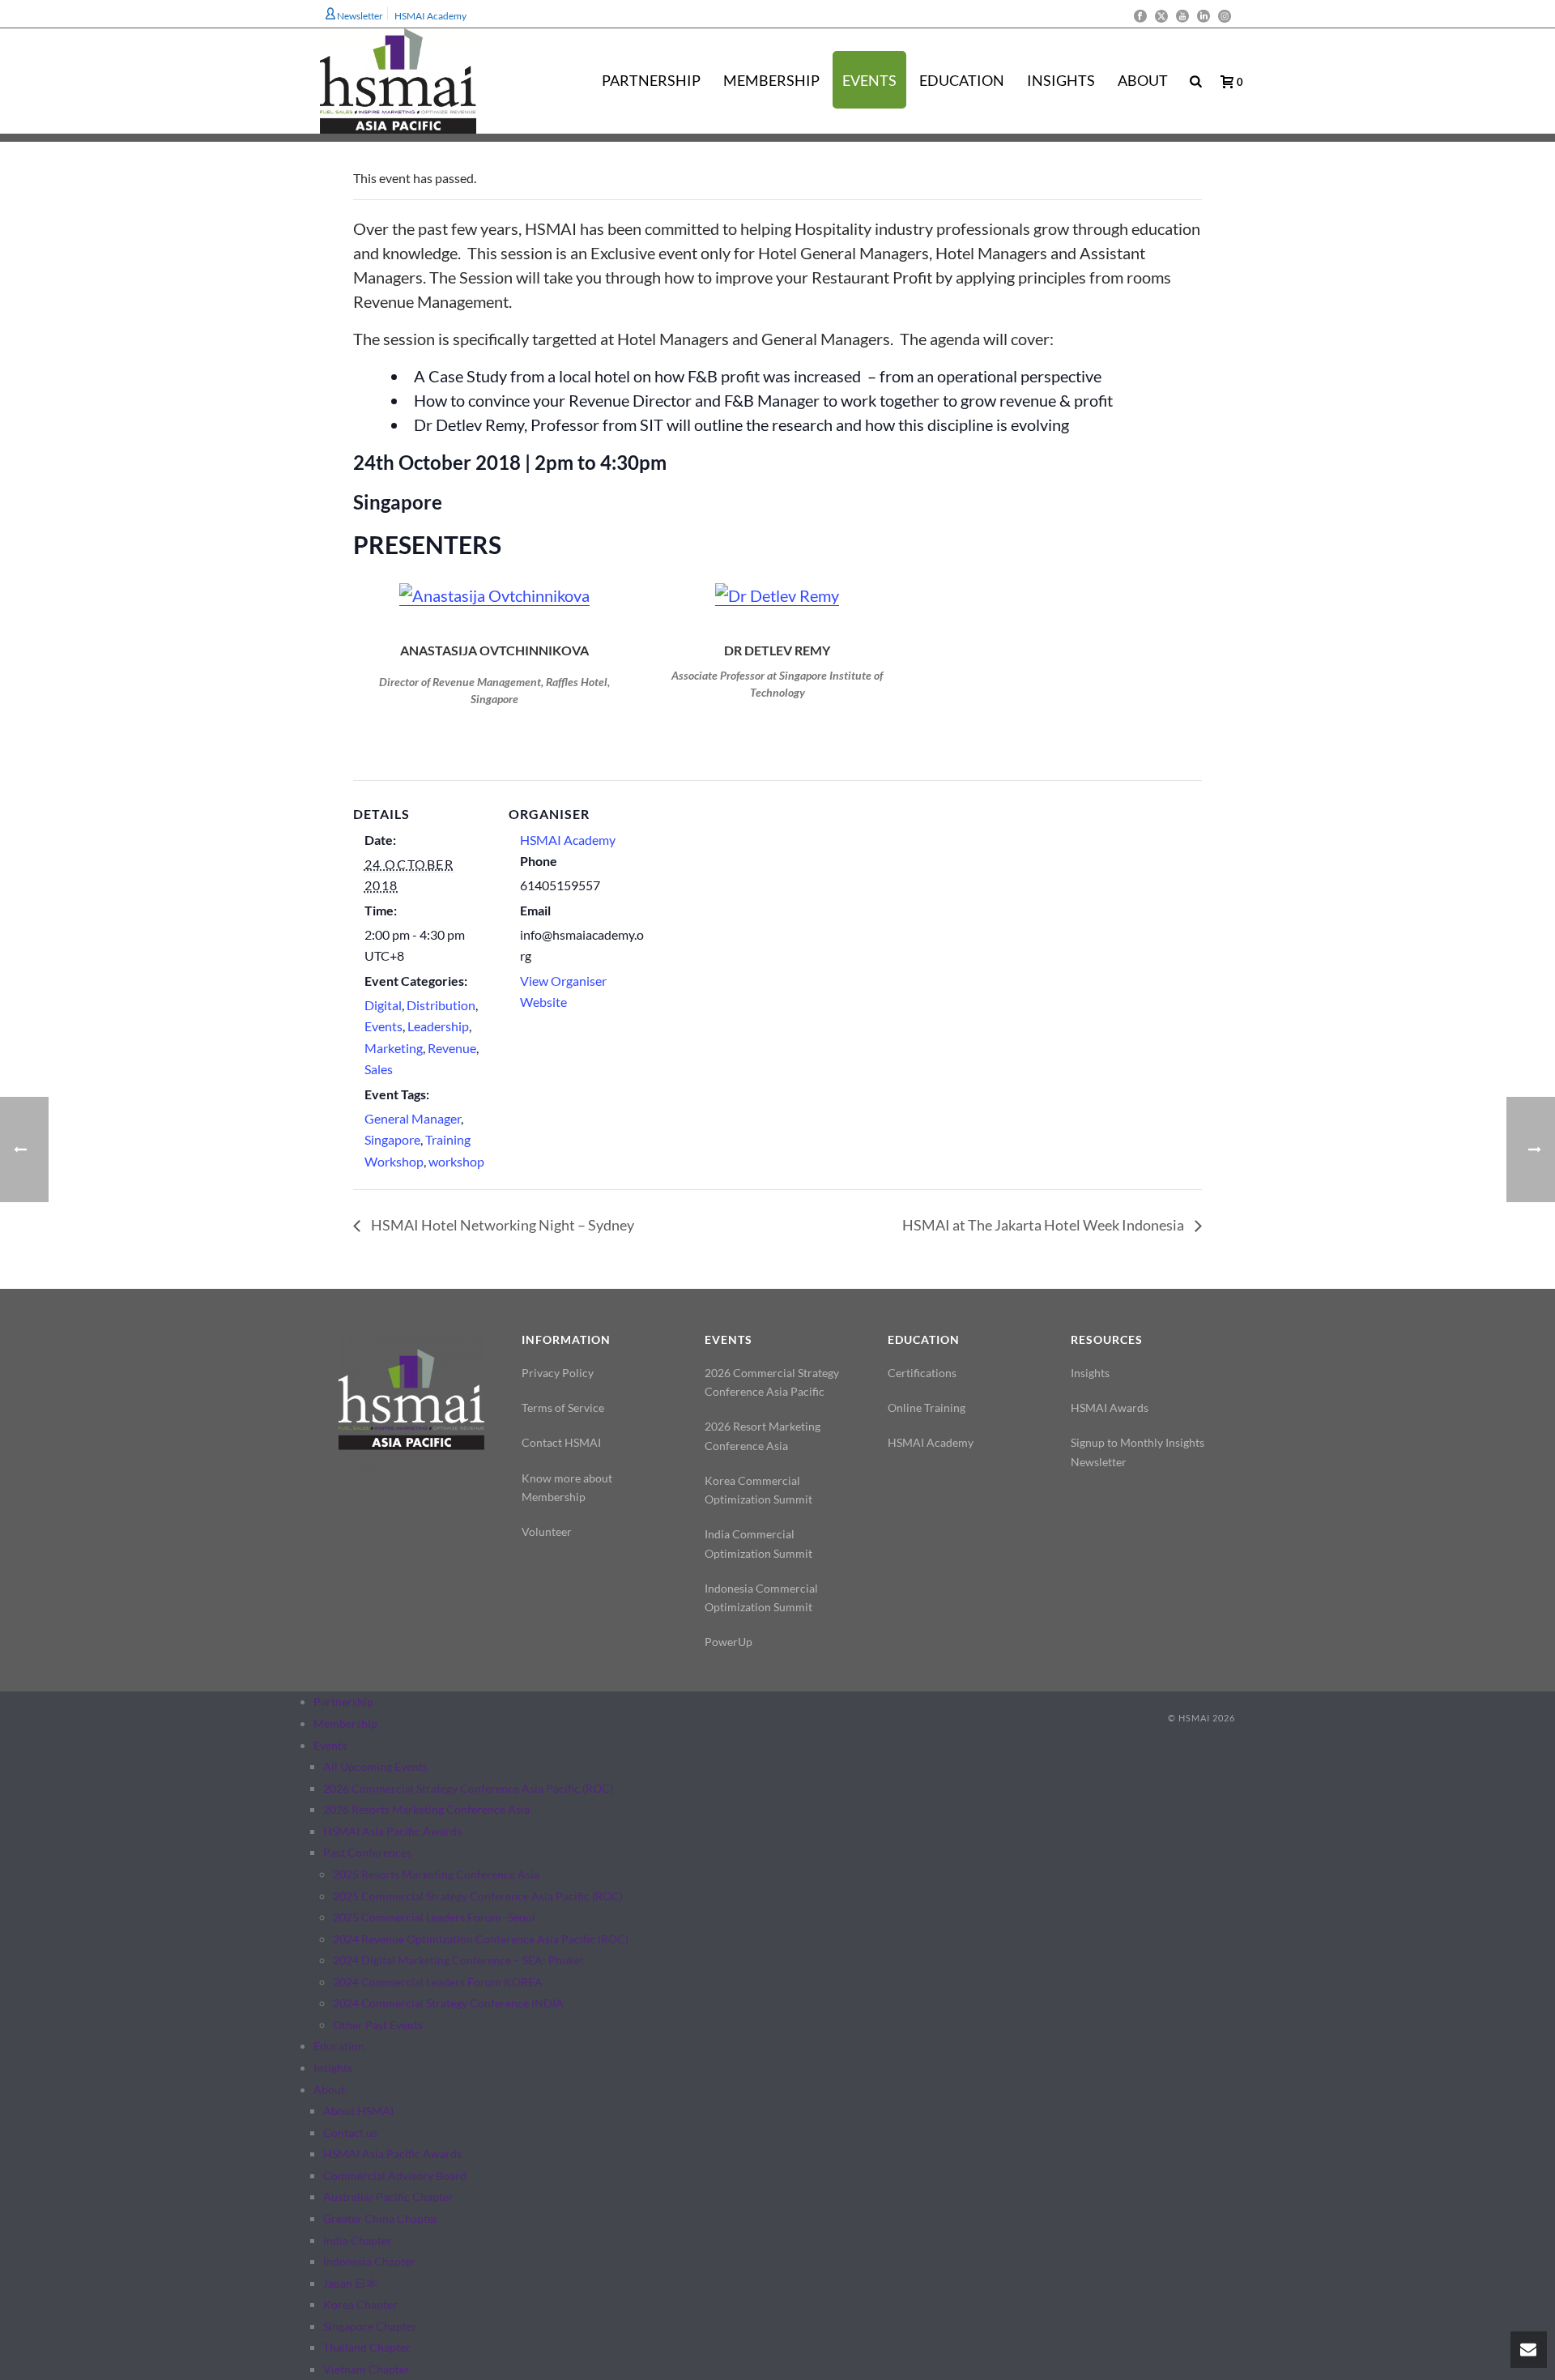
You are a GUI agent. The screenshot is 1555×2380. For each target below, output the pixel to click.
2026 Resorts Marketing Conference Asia (426, 1809)
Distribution (441, 1005)
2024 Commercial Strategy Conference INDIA (448, 2003)
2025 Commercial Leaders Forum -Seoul (434, 1917)
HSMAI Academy (568, 840)
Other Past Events (378, 2025)
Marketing (394, 1048)
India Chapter (358, 2240)
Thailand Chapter (367, 2347)
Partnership (651, 80)
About (1143, 80)
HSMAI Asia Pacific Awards (392, 1831)
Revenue (452, 1048)
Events (869, 80)
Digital (383, 1005)
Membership (771, 80)
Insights (1061, 80)
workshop (456, 1161)
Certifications (922, 1373)
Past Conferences (367, 1852)
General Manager (413, 1118)
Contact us (350, 2133)
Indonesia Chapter (369, 2261)
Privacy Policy (558, 1373)
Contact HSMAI (561, 1442)
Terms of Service (563, 1408)
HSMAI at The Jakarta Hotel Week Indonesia (1044, 1225)
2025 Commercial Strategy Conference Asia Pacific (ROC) (478, 1896)
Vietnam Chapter (366, 2369)
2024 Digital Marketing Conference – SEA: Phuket (458, 1960)
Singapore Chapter (370, 2326)
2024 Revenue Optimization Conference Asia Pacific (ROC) (481, 1939)
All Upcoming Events (375, 1766)
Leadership (438, 1026)
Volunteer (547, 1531)
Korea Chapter (360, 2304)
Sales (379, 1069)
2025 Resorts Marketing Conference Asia (436, 1874)
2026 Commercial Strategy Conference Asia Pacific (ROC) (468, 1788)
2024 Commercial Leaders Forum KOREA (438, 1982)
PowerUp (729, 1642)
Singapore (392, 1139)
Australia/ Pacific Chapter (388, 2197)
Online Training (927, 1408)
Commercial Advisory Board (395, 2175)
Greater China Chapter (381, 2218)
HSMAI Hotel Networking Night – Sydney (501, 1225)
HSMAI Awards (1110, 1408)
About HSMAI (358, 2111)
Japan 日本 (350, 2283)
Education (962, 80)
